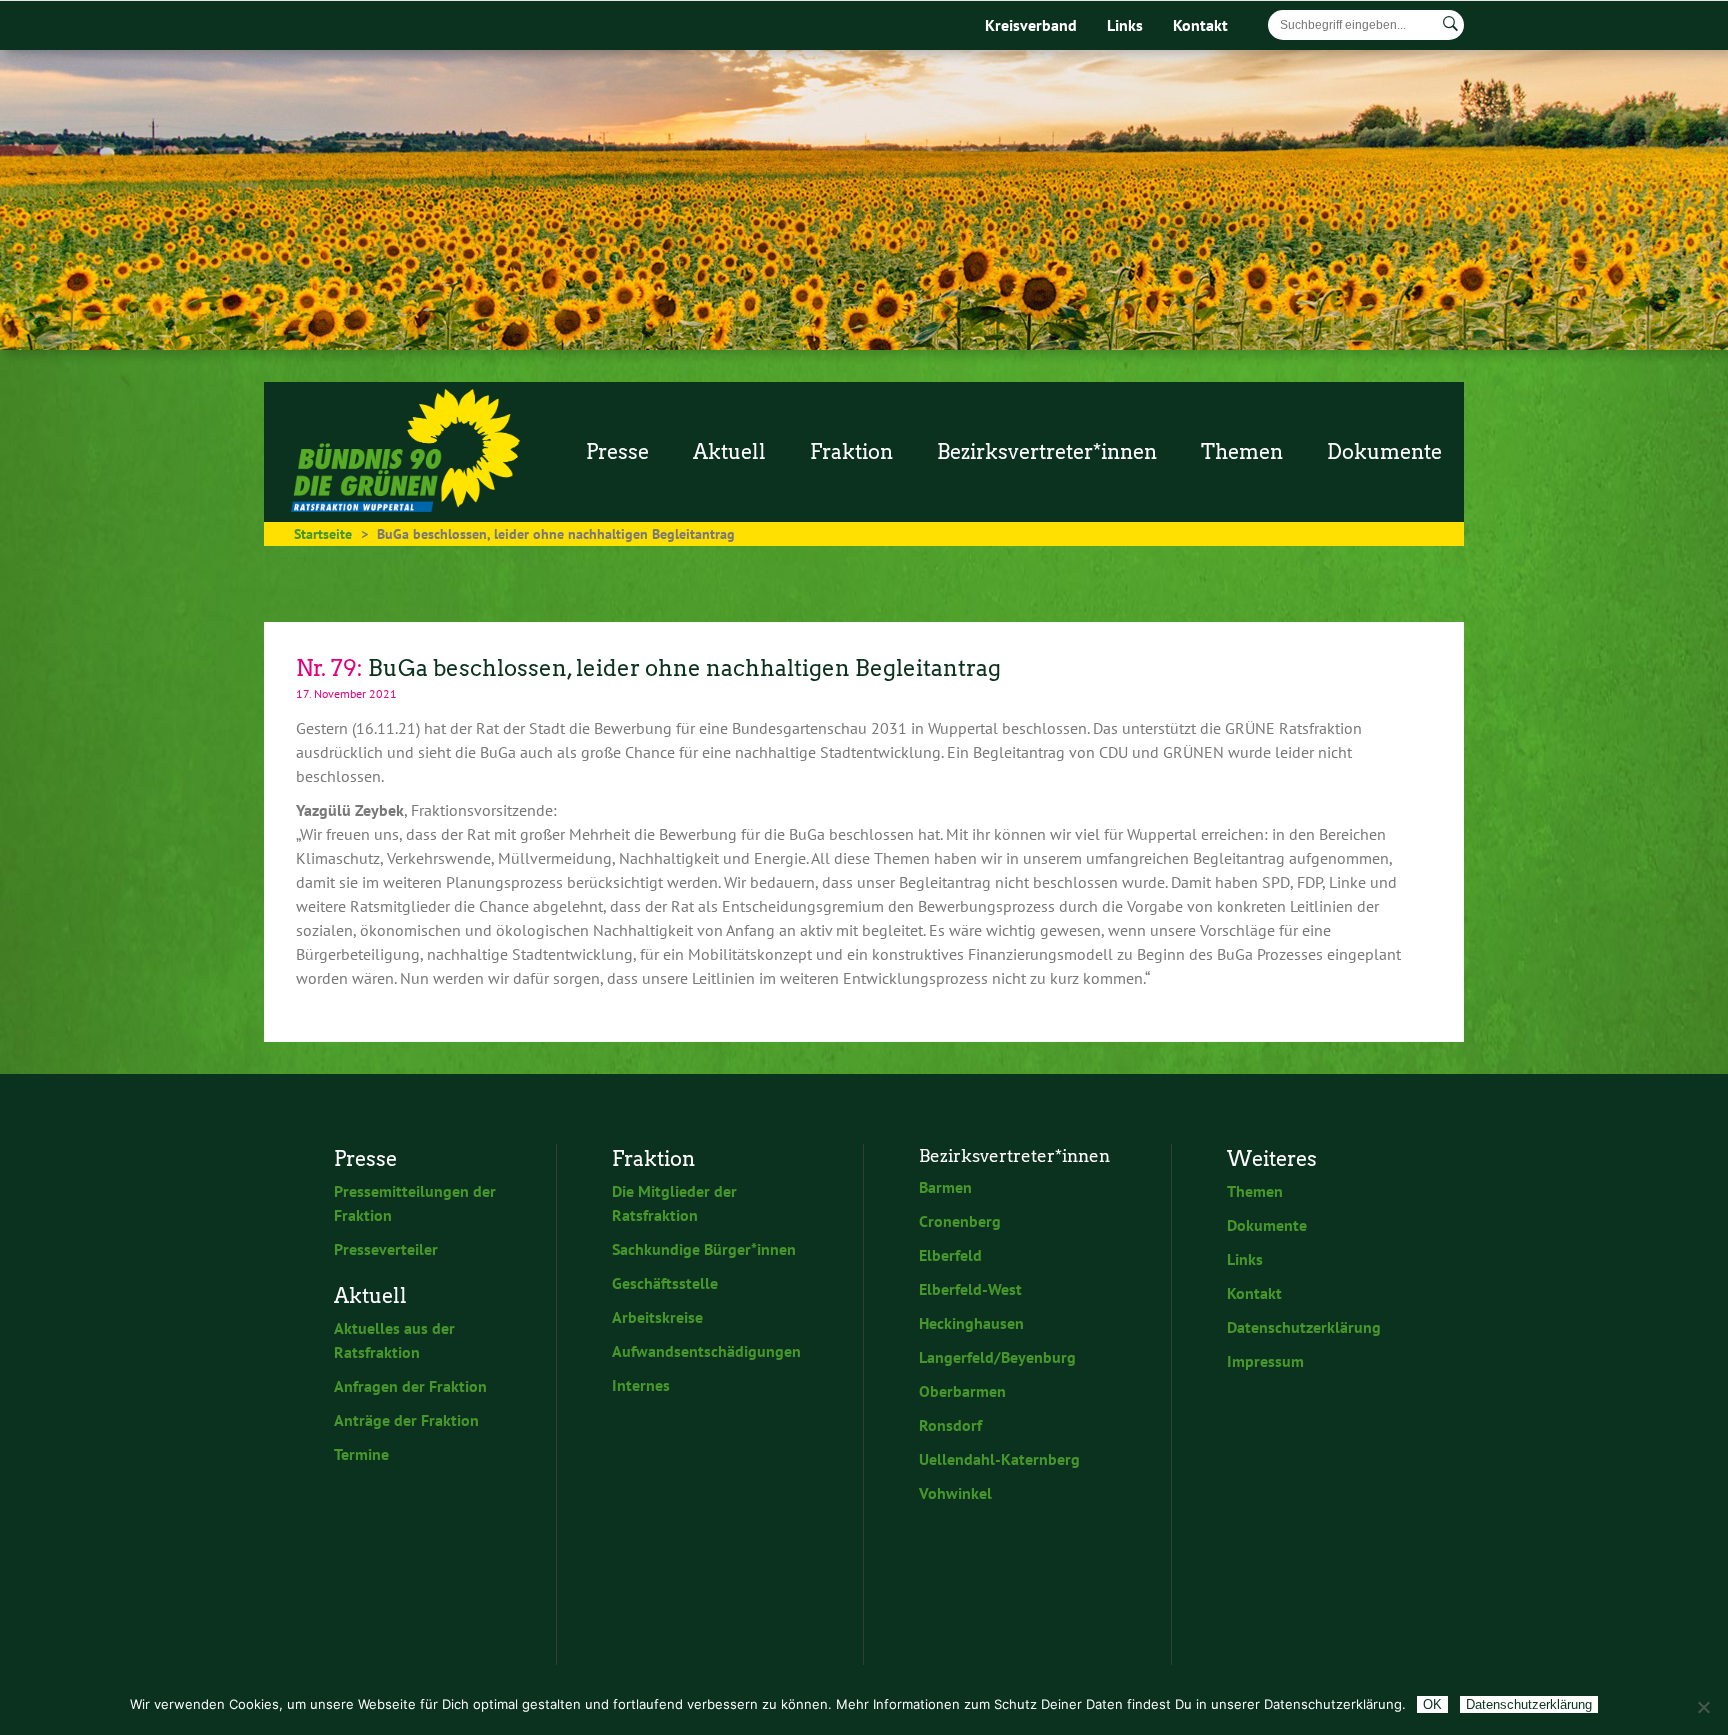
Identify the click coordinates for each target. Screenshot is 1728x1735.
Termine (361, 1454)
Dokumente (1267, 1225)
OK (1432, 1704)
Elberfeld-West (970, 1289)
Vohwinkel (955, 1493)
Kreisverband (1031, 25)
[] (1450, 24)
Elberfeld (950, 1255)
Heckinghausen (971, 1323)
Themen (1255, 1191)
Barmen (945, 1187)
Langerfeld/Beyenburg (997, 1357)
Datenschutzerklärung (1304, 1327)
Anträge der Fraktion (406, 1420)
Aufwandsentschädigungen (706, 1351)
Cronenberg (960, 1221)
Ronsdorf (950, 1425)
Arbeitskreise (657, 1317)
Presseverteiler (386, 1249)
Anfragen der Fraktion (410, 1386)
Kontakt (1200, 25)
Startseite (323, 534)
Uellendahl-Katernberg (999, 1459)
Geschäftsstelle (665, 1283)
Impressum (1265, 1361)
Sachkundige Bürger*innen (704, 1249)
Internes (641, 1385)
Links (1125, 25)
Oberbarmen (962, 1391)
